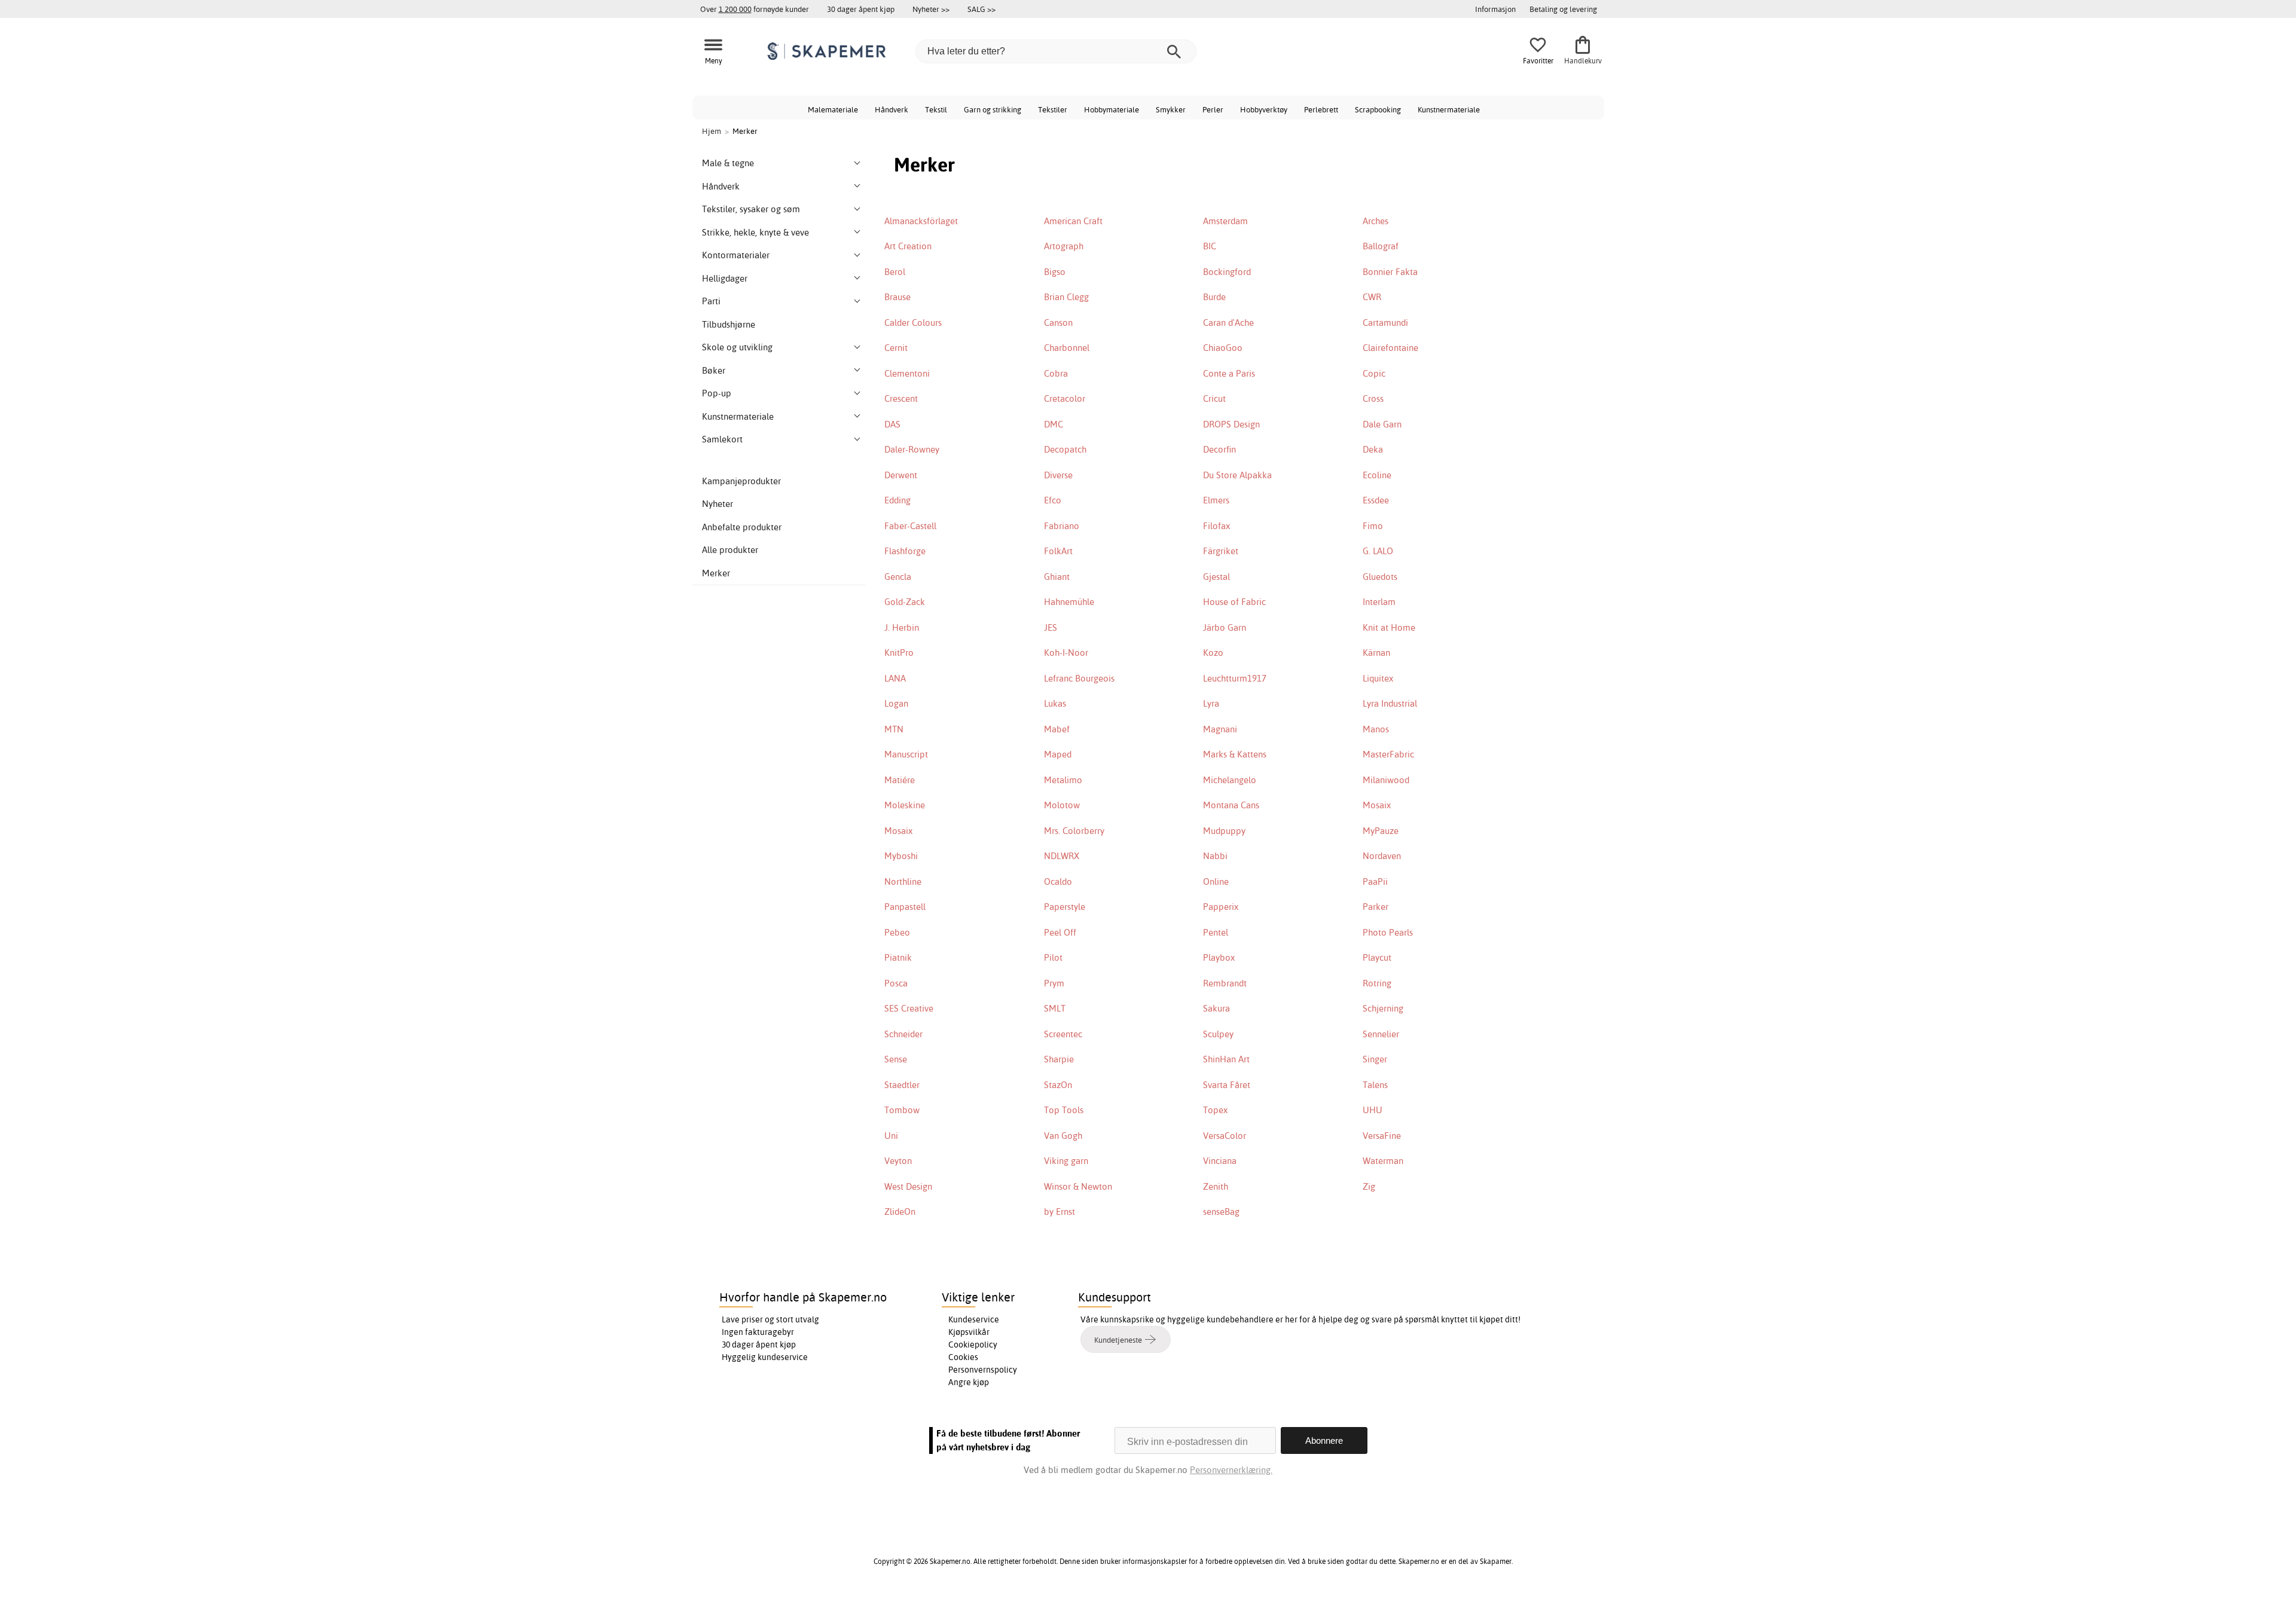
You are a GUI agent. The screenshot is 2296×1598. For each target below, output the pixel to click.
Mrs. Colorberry (1074, 831)
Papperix (1221, 907)
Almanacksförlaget (921, 221)
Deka (1373, 449)
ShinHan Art (1226, 1059)
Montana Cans (1231, 805)
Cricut (1214, 398)
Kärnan (1376, 653)
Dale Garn (1382, 424)
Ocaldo (1058, 882)
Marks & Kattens (1235, 754)
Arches (1376, 221)
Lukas (1055, 703)
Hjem (712, 131)
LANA (895, 678)
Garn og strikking (993, 109)
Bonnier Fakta (1390, 272)
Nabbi (1215, 856)
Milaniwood (1386, 780)
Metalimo (1063, 780)
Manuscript (906, 754)
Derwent (901, 475)
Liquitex (1378, 678)
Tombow (902, 1110)
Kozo (1213, 653)
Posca (896, 983)
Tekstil (936, 109)
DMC (1054, 424)
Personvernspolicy (983, 1370)
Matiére (900, 780)
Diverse (1058, 475)
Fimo (1373, 526)
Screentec (1063, 1034)
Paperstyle (1065, 907)
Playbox (1219, 957)
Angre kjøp (969, 1382)
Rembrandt (1225, 983)
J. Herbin (902, 627)
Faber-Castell (910, 526)
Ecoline (1377, 475)
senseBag (1221, 1212)
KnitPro (899, 653)
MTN (894, 729)
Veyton (898, 1161)
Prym (1054, 983)
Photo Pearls (1388, 932)
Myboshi (901, 856)
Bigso (1055, 272)
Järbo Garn (1225, 627)
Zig (1369, 1186)
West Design (908, 1186)
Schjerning (1383, 1008)
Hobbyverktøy (1264, 109)
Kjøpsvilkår (969, 1332)
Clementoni (907, 373)
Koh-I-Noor (1066, 653)
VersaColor (1225, 1136)
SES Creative (909, 1008)
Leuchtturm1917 (1235, 678)
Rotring (1377, 983)
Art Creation (908, 246)
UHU (1373, 1110)
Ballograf (1381, 246)
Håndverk (891, 109)
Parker (1376, 907)
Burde (1214, 297)
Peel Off (1060, 932)
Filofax (1216, 526)
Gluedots (1380, 577)
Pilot (1053, 957)
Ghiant (1057, 577)
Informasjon (1495, 9)
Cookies (963, 1357)
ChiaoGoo (1223, 348)
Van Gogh (1063, 1136)
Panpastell (905, 907)
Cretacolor (1065, 398)
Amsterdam (1225, 221)
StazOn (1058, 1085)
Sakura (1216, 1008)
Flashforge (905, 551)
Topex (1215, 1110)
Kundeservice (974, 1319)
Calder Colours (913, 323)
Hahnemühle (1069, 602)
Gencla (898, 577)
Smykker (1171, 109)
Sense (896, 1059)
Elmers (1216, 500)
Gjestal (1216, 577)
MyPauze (1381, 831)
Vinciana (1220, 1161)
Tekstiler (1053, 109)
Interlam (1379, 602)
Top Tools (1064, 1110)
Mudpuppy (1224, 831)
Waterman (1383, 1161)
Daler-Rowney (912, 449)
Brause (897, 297)
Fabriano (1062, 526)
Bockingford (1227, 272)
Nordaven (1382, 856)
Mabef (1057, 729)
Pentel (1216, 932)
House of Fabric (1234, 602)
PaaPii (1375, 882)
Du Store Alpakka (1237, 475)
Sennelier (1381, 1034)
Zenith (1216, 1186)
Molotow (1062, 805)
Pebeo (897, 932)
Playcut (1377, 957)
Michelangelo (1230, 780)
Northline (903, 882)
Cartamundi (1385, 323)
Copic (1374, 373)
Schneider (903, 1034)
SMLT (1055, 1008)
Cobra (1056, 373)
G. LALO (1378, 551)
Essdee (1376, 500)
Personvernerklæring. (1231, 1470)
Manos (1376, 729)
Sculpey (1218, 1034)
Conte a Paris (1229, 373)
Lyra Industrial (1390, 703)
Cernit (896, 348)
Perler (1213, 109)
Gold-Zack (905, 602)
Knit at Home (1389, 627)
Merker (716, 573)
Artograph (1064, 246)
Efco (1053, 500)
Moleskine (905, 805)
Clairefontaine (1390, 348)
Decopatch (1065, 449)
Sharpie (1059, 1059)
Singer (1375, 1059)
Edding (897, 500)
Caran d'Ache (1228, 323)
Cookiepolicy (973, 1345)
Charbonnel (1067, 348)
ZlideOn (900, 1212)
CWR (1372, 297)
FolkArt (1058, 551)
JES (1051, 627)
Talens (1375, 1085)
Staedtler (902, 1085)
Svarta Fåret (1227, 1085)
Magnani (1220, 729)
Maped (1058, 754)
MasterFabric (1388, 754)
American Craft (1073, 221)
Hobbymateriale (1112, 109)
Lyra (1211, 703)
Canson (1058, 323)
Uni (891, 1136)
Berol (895, 272)
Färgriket (1221, 551)
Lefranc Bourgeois (1079, 678)
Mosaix (1377, 805)
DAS (892, 424)
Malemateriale (833, 109)
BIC (1210, 246)
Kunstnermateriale (1449, 109)
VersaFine (1382, 1136)
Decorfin (1219, 449)
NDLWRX (1062, 856)
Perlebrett (1321, 109)
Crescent (901, 398)
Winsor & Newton (1078, 1186)
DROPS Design (1231, 424)
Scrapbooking (1378, 109)
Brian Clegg (1066, 297)
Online (1216, 882)
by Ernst (1060, 1212)
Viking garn (1066, 1161)
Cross (1373, 398)
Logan (896, 703)
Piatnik (898, 957)
